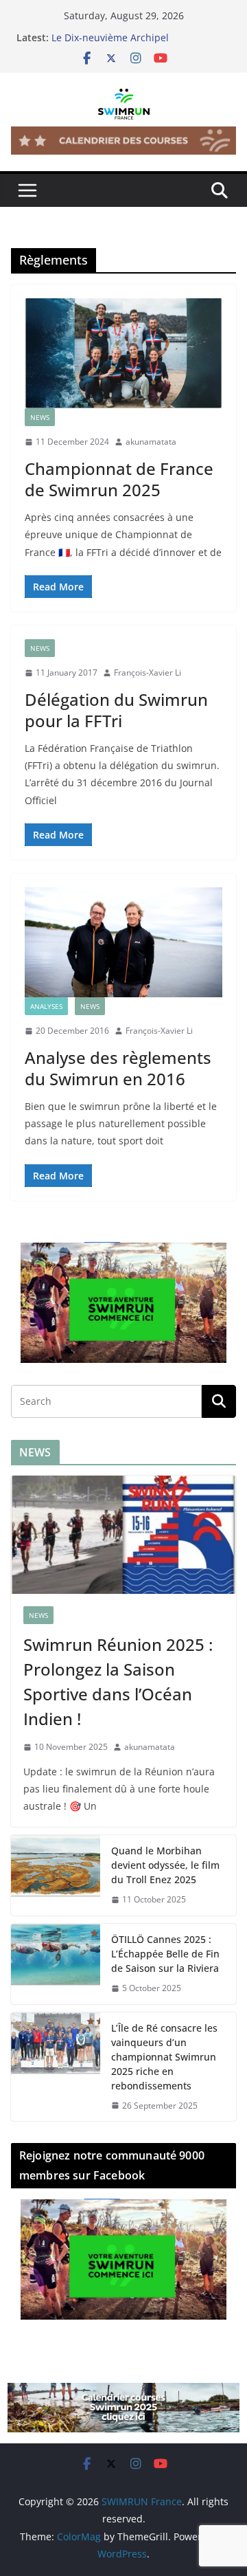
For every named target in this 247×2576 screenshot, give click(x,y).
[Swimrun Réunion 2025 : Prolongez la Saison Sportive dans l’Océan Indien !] (123, 1535)
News (40, 417)
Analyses (46, 1006)
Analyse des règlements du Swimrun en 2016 (118, 1068)
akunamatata (151, 442)
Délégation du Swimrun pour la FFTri (116, 710)
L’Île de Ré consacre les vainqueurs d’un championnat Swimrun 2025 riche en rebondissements (164, 2057)
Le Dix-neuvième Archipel (110, 37)
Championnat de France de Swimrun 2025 (119, 479)
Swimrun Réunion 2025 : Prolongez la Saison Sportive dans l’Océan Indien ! (118, 1681)
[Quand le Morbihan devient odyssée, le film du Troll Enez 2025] (56, 1875)
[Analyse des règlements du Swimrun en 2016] (123, 942)
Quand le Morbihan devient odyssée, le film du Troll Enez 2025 (165, 1865)
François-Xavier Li (148, 673)
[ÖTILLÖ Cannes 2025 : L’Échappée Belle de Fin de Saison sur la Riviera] (56, 1964)
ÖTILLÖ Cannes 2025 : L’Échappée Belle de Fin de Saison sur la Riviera (165, 1954)
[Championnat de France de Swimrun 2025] (123, 353)
